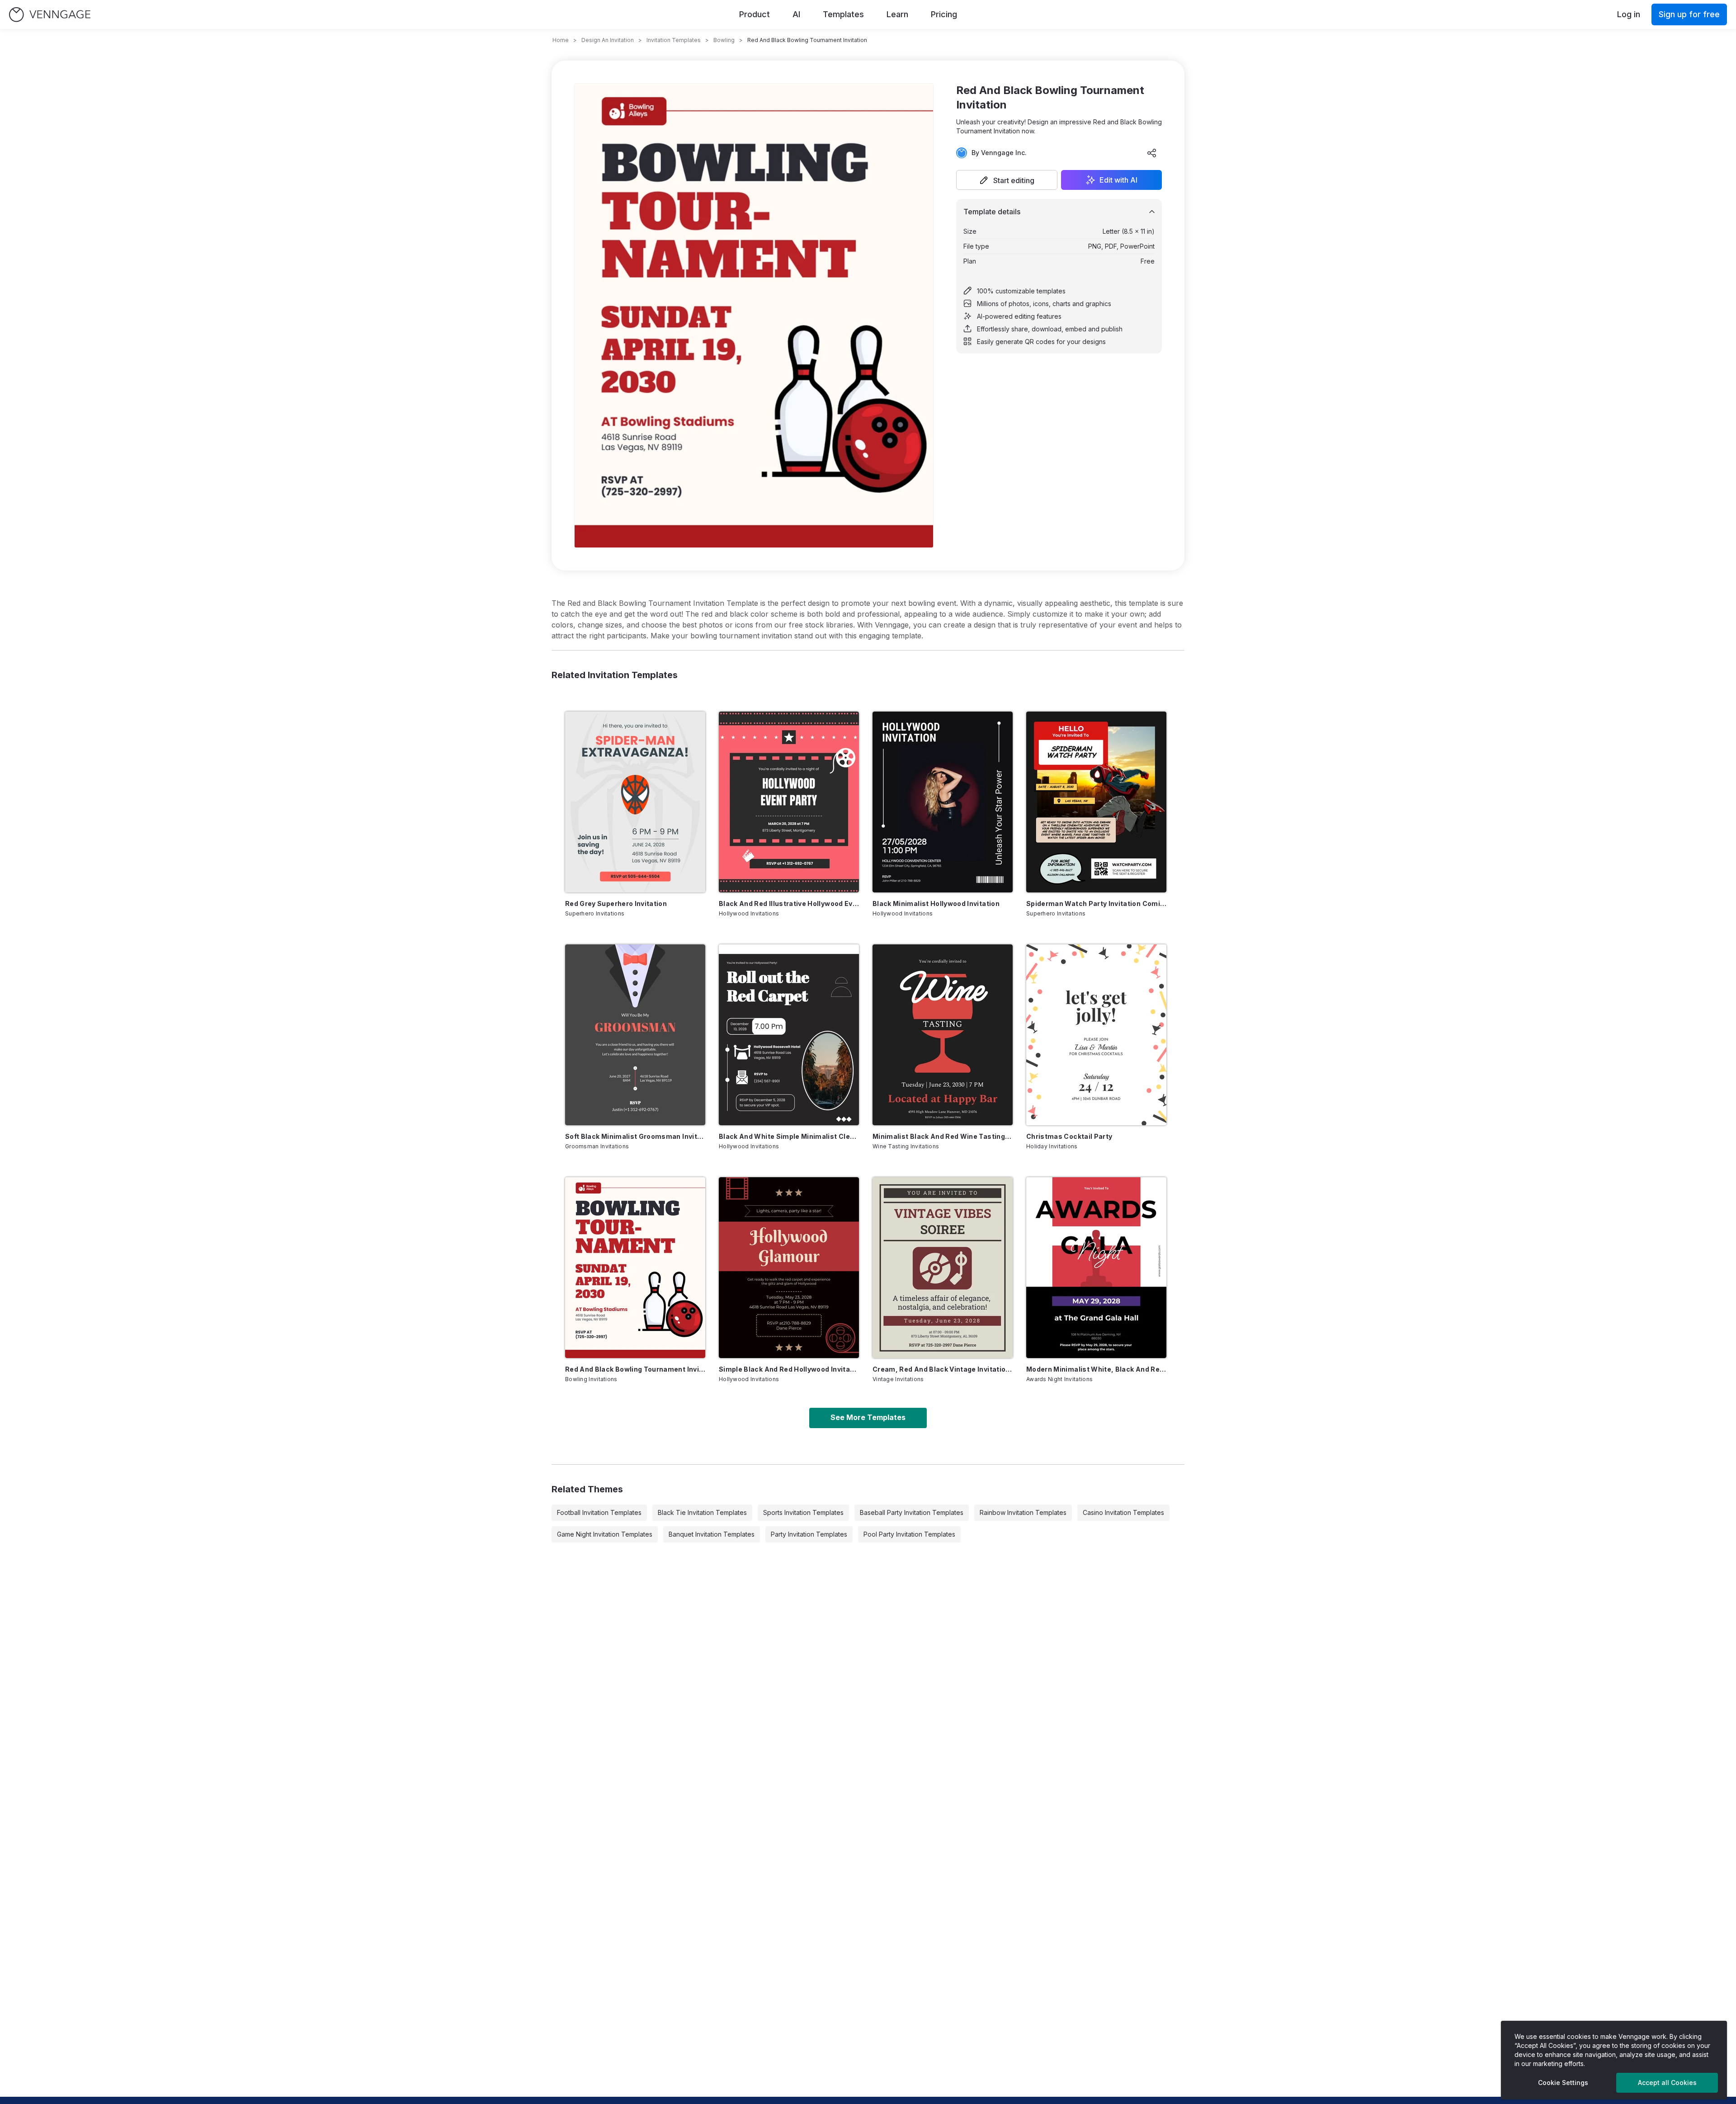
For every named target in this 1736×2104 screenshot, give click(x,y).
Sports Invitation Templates (803, 1512)
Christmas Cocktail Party (1069, 1136)
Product (755, 14)
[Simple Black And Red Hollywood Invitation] (789, 1268)
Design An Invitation (608, 40)
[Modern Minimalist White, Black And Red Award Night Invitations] (1096, 1268)
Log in (1629, 14)
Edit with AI (1118, 180)
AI (796, 14)
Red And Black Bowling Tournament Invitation (635, 1369)
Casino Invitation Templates (1123, 1512)
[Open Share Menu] (1152, 153)
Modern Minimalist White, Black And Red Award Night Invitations (1096, 1369)
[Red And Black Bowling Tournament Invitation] (635, 1268)
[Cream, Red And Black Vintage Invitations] (943, 1268)
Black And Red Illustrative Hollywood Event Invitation (789, 903)
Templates (843, 14)
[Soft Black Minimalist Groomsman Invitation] (635, 1035)
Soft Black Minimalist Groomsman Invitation (635, 1136)
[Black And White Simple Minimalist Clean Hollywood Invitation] (789, 1035)
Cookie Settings (1563, 2083)
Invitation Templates (674, 40)
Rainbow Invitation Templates (1023, 1512)
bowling (724, 40)
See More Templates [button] (868, 1417)
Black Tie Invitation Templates (702, 1512)
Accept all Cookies (1667, 2083)
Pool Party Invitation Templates (909, 1534)
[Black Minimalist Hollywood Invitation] (943, 802)
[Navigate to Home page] (50, 15)
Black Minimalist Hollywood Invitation (936, 903)
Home (561, 40)
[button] (1007, 180)
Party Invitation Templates (809, 1534)
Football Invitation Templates (599, 1512)
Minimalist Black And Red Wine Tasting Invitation (943, 1136)
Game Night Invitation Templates (605, 1534)
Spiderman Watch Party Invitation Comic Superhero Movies (1096, 903)
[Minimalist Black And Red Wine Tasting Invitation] (943, 1035)
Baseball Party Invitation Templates (912, 1512)
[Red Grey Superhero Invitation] (635, 802)
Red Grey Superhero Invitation (616, 903)
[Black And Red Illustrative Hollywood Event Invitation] (789, 802)
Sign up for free (1689, 14)
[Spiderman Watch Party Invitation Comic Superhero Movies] (1096, 802)
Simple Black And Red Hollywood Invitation (789, 1369)
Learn (897, 14)
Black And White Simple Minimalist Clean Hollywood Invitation (789, 1136)
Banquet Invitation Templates (712, 1534)
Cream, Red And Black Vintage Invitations (943, 1369)
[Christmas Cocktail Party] (1096, 1035)
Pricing (944, 14)
